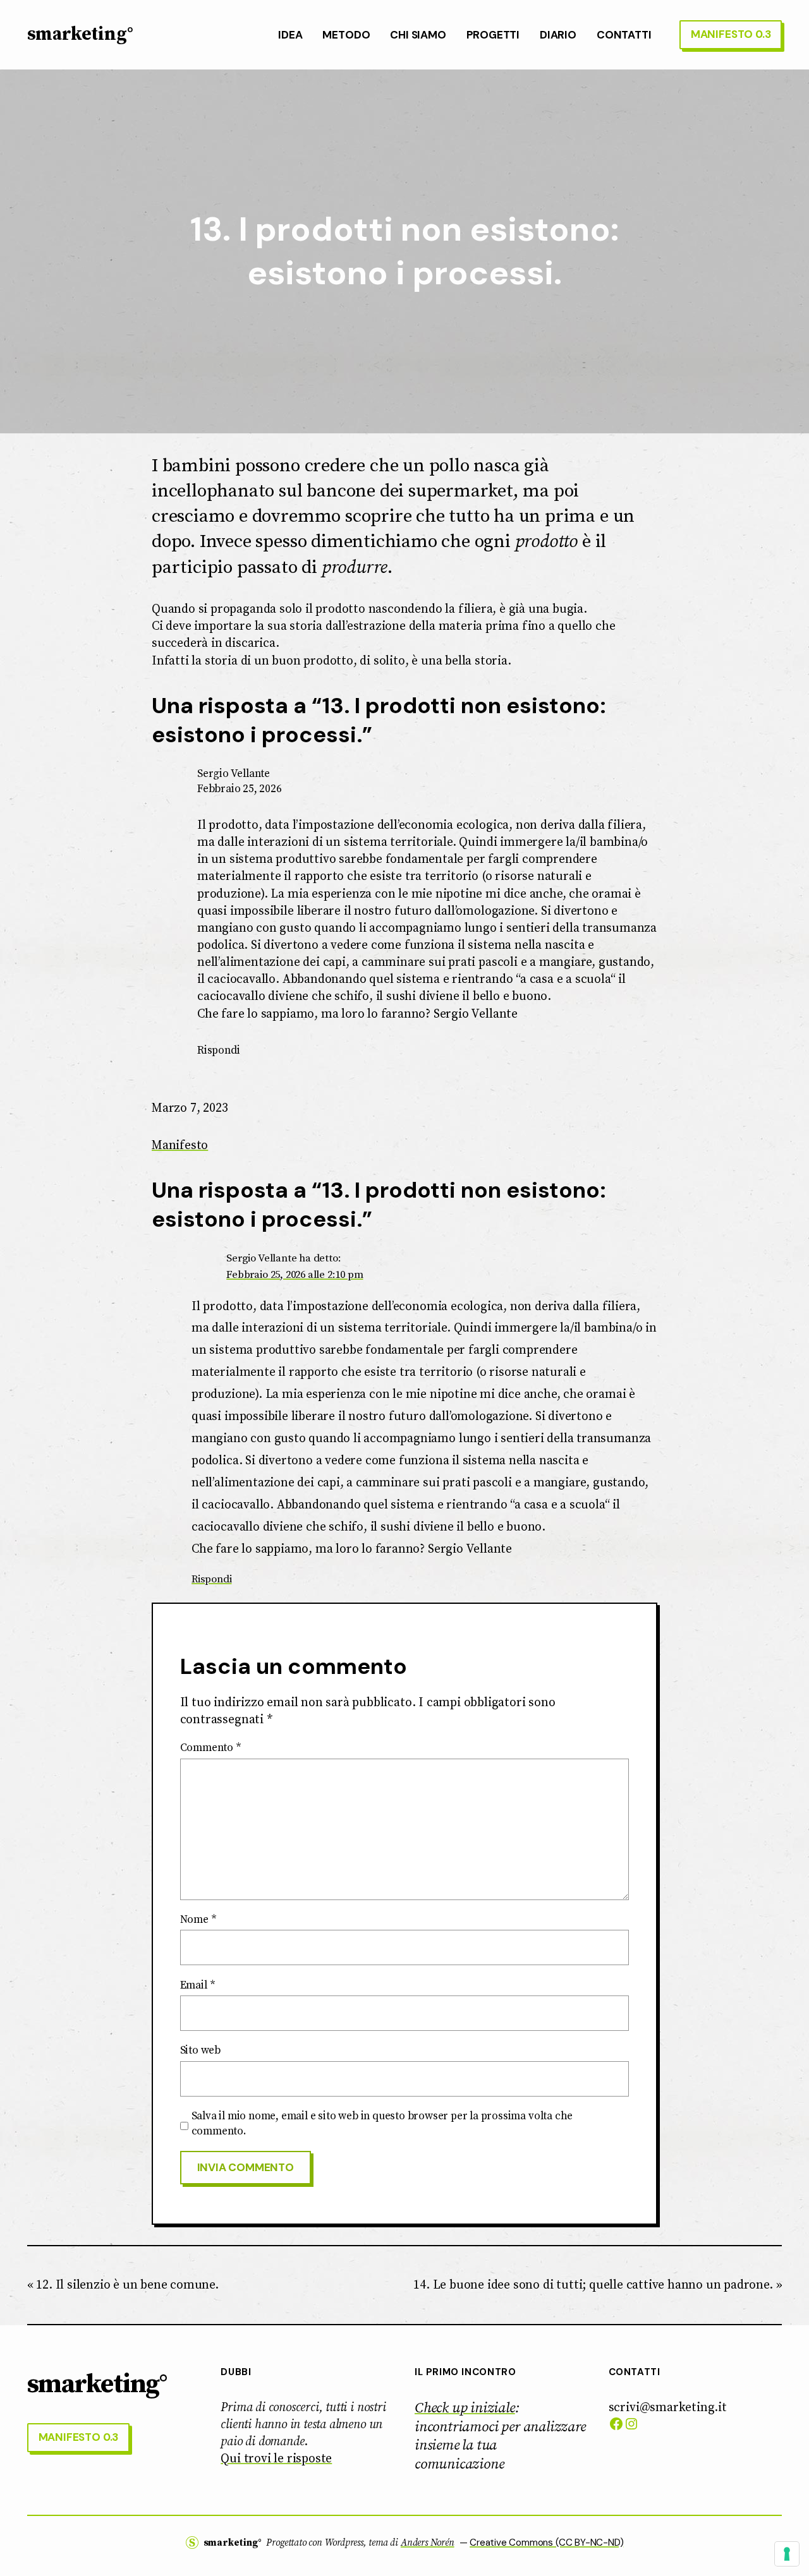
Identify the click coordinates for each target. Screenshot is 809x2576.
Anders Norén (428, 2543)
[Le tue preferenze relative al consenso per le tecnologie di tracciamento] (787, 2554)
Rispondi (218, 1050)
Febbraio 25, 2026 (240, 789)
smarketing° (80, 35)
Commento (211, 1748)
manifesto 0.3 (731, 34)
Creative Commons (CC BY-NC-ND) (546, 2543)
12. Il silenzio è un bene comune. (127, 2285)
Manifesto (180, 1145)
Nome (198, 1920)
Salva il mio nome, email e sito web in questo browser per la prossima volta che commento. (382, 2124)
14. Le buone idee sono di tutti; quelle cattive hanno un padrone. (593, 2285)
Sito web (200, 2050)
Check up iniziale (465, 2408)
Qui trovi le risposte (276, 2459)
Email (198, 1985)
